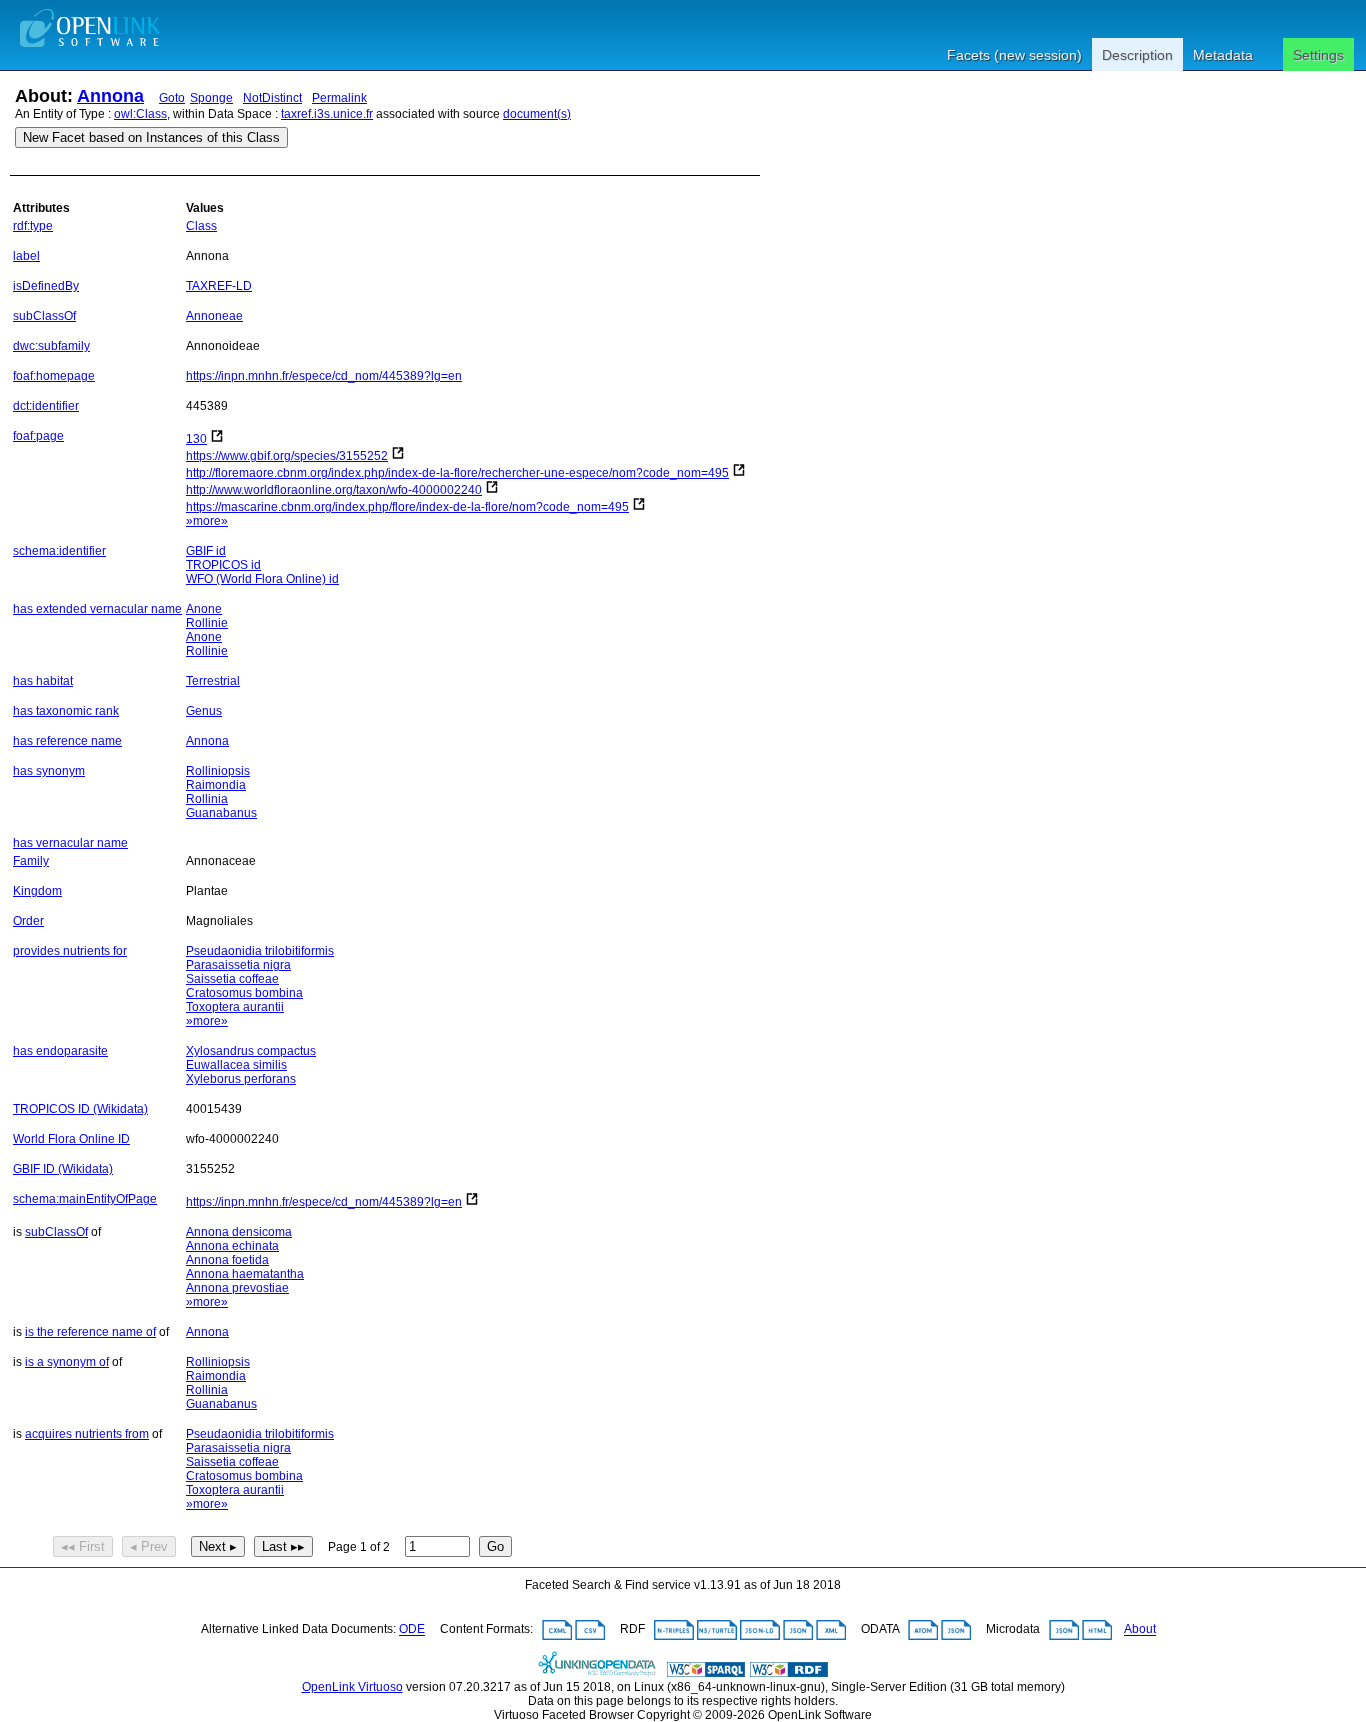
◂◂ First (83, 1546)
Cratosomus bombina (244, 993)
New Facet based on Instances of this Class (151, 137)
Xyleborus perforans (241, 1079)
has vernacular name (70, 843)
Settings (1318, 55)
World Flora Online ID (71, 1139)
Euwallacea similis (236, 1065)
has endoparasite (60, 1051)
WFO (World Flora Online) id (262, 579)
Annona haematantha (245, 1274)
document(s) (537, 114)
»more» (207, 521)
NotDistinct (272, 98)
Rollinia (207, 799)
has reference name (67, 741)
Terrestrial (213, 681)
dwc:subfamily (51, 346)
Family (31, 861)
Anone (204, 609)
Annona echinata (232, 1246)
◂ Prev (149, 1546)
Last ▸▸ (283, 1546)
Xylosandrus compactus (251, 1051)
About (1140, 1630)
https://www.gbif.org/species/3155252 (287, 456)
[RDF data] (789, 1673)
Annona (110, 96)
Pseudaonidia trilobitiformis (260, 951)
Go (495, 1546)
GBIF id (206, 551)
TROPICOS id (223, 565)
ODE (412, 1630)
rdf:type (33, 226)
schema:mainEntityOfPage (85, 1199)
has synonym (49, 771)
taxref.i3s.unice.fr (327, 114)
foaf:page (38, 436)
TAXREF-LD (219, 286)
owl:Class (140, 114)
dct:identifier (46, 406)
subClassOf (44, 316)
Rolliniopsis (218, 771)
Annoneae (214, 316)
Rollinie (207, 623)
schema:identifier (59, 551)
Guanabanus (221, 813)
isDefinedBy (46, 286)
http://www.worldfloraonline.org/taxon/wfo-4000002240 (334, 490)
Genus (204, 711)
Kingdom (37, 891)
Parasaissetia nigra (238, 965)
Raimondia (216, 785)
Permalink (339, 98)
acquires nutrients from (87, 1434)
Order (28, 921)
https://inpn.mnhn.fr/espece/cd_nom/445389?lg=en (324, 376)
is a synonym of (67, 1362)
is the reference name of (90, 1332)
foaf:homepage (54, 376)
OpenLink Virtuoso (352, 1687)
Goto (172, 98)
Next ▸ (218, 1546)
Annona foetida (227, 1260)
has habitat (43, 681)
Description (1137, 55)
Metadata (1223, 55)
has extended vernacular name (97, 609)
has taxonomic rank (66, 711)
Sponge (211, 98)
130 (196, 439)
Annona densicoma (239, 1232)
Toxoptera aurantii (235, 1007)
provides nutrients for (70, 951)
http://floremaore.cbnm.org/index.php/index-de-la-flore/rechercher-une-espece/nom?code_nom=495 (457, 473)
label (26, 256)
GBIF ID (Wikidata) (63, 1169)
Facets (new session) (1014, 55)
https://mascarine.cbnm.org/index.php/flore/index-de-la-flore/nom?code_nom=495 (407, 507)
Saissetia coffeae (232, 979)
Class (201, 226)
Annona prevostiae (237, 1288)
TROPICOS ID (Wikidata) (80, 1109)
